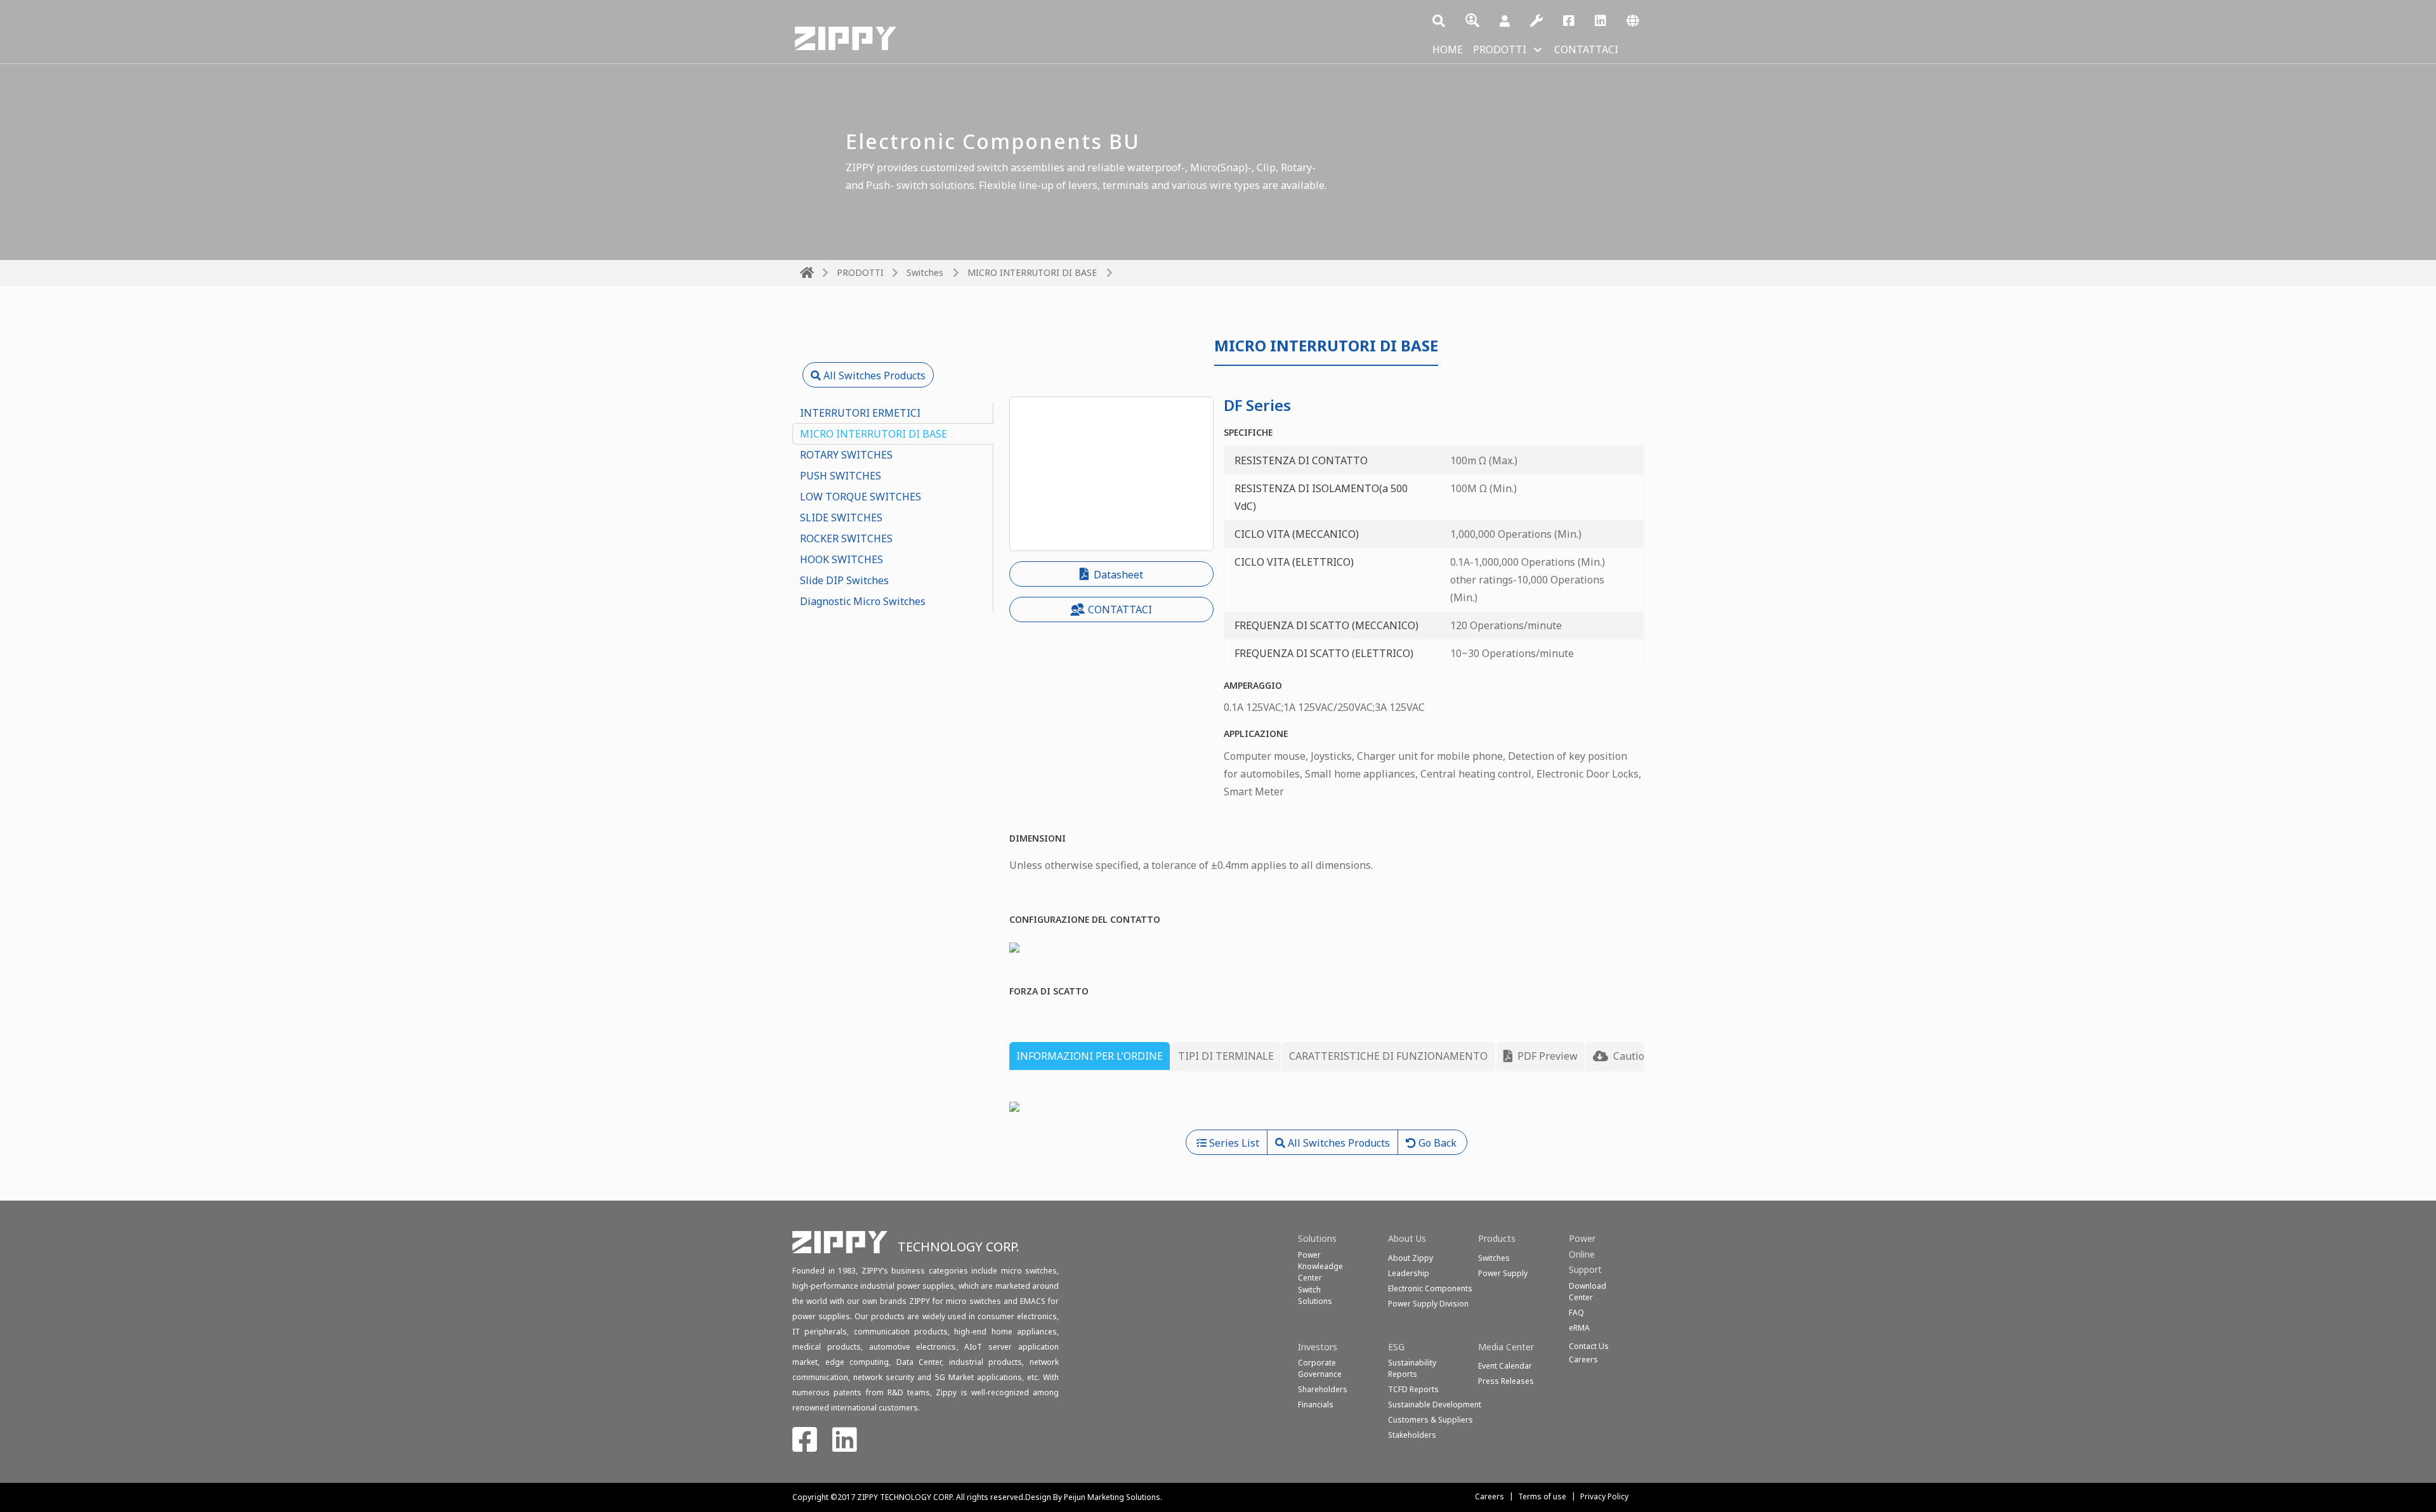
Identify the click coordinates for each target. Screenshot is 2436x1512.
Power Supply (1503, 1273)
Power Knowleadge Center (1320, 1266)
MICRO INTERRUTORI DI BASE (874, 434)
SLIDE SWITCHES (841, 518)
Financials (1316, 1404)
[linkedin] (1601, 22)
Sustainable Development (1435, 1404)
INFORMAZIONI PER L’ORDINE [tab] (1090, 1056)
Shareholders (1323, 1389)
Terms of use (1542, 1496)
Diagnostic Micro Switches (863, 601)
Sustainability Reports (1412, 1368)
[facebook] (1569, 22)
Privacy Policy (1604, 1496)
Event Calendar (1505, 1366)
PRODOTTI (1500, 49)
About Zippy (1411, 1258)
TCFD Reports (1413, 1389)
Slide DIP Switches (844, 580)
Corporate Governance (1320, 1368)
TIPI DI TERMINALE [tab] (1226, 1056)
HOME (1448, 49)
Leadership (1409, 1273)
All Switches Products (873, 375)
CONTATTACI (1586, 49)
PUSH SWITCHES (841, 476)
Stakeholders (1412, 1435)
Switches (925, 272)
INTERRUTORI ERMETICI (860, 413)
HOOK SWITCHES (841, 559)
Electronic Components (1430, 1288)
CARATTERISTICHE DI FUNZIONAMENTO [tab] (1388, 1056)
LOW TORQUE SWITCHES (861, 497)
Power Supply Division (1428, 1304)
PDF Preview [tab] (1546, 1056)
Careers (1490, 1496)
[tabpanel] (1327, 1105)
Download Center (1588, 1292)
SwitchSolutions (1315, 1295)
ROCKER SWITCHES (846, 538)
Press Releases (1506, 1381)
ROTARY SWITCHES (846, 455)
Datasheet (1117, 575)
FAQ (1576, 1313)
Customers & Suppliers (1431, 1420)
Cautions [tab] (1633, 1056)
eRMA (1579, 1328)
